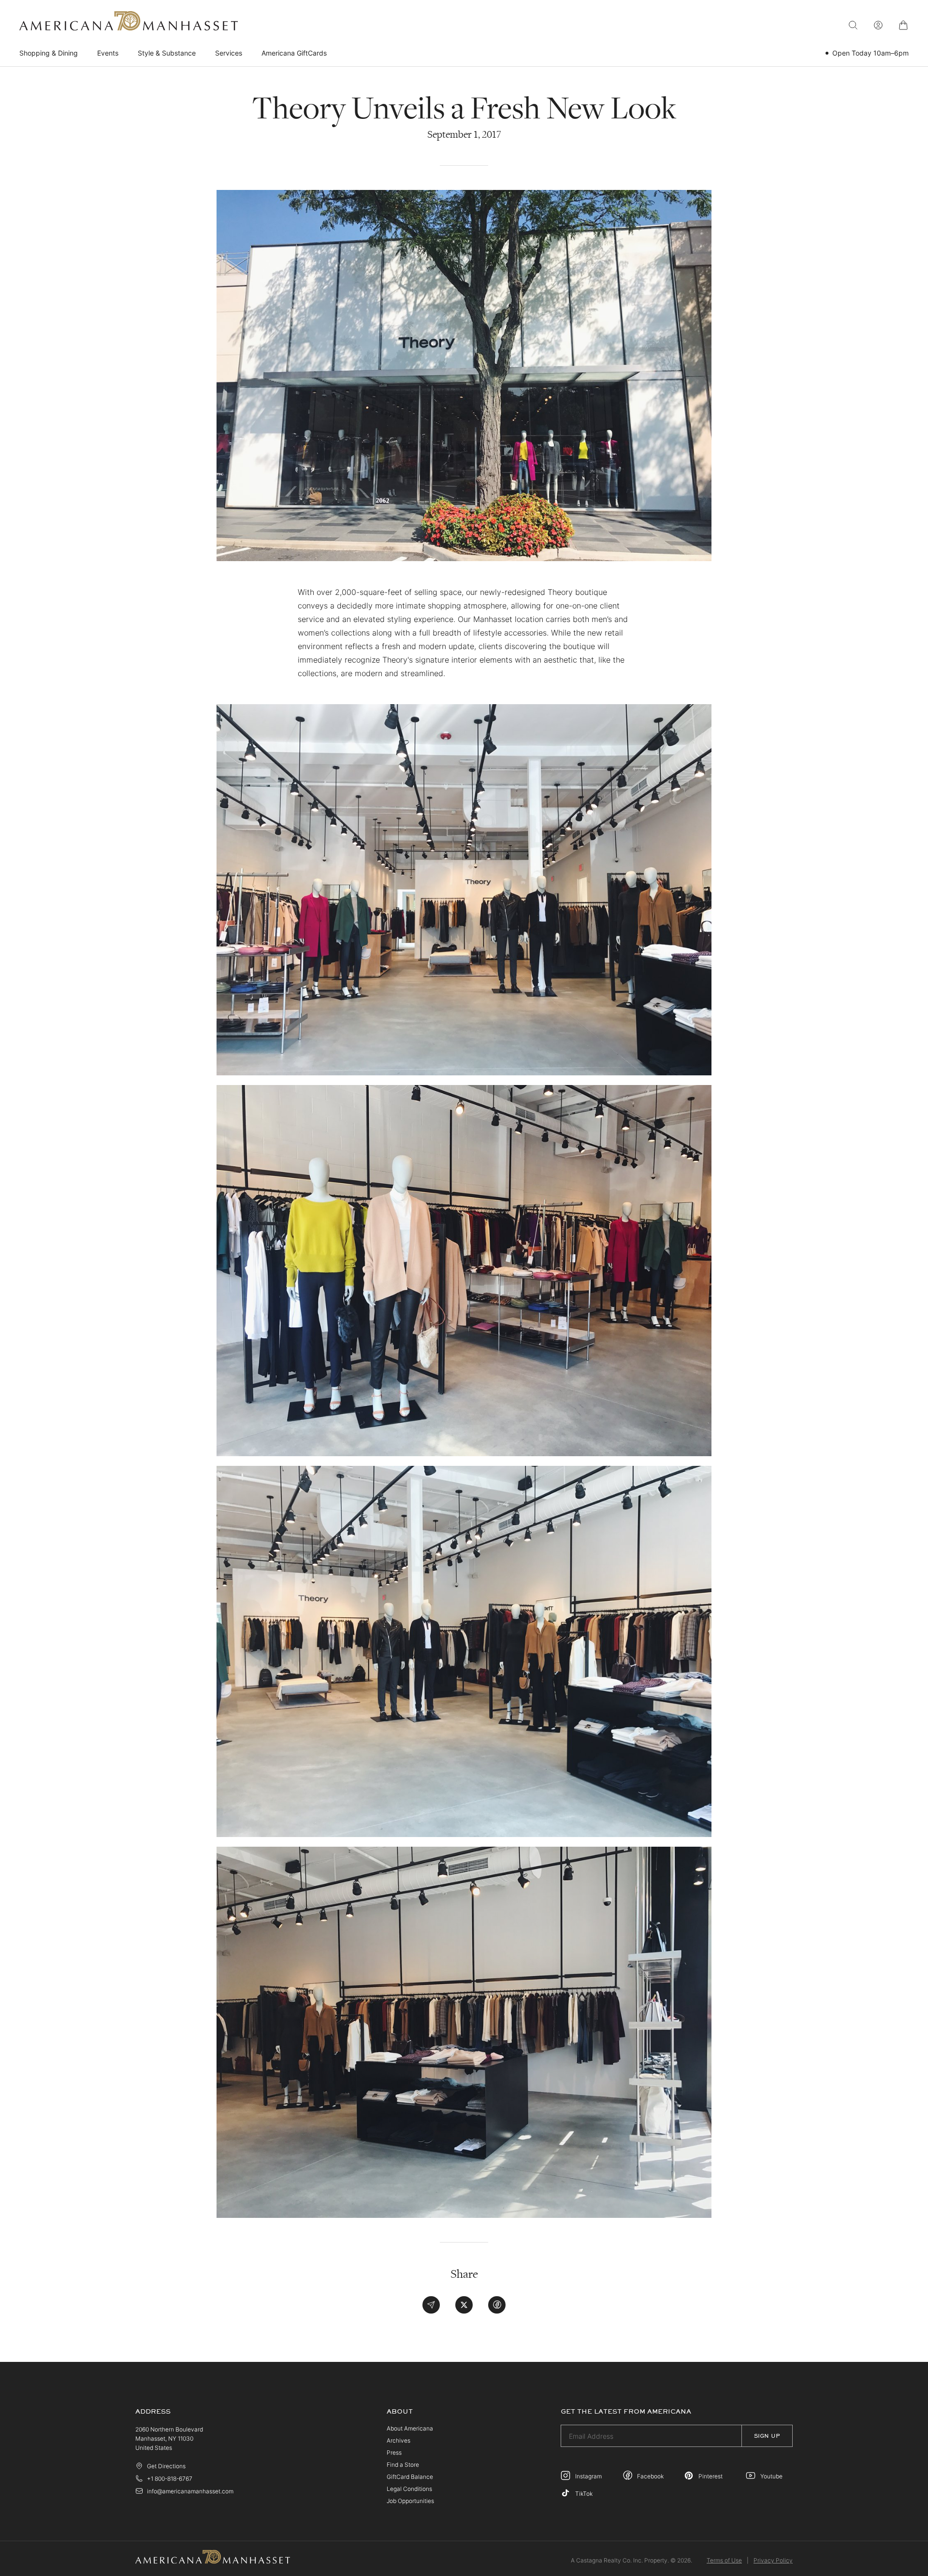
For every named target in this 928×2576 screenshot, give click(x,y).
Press (394, 2453)
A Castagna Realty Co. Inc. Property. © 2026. (631, 2560)
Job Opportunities (410, 2501)
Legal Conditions (409, 2489)
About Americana (410, 2428)
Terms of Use (724, 2560)
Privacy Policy (773, 2560)
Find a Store (403, 2465)
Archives (399, 2440)
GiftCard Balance (410, 2477)
